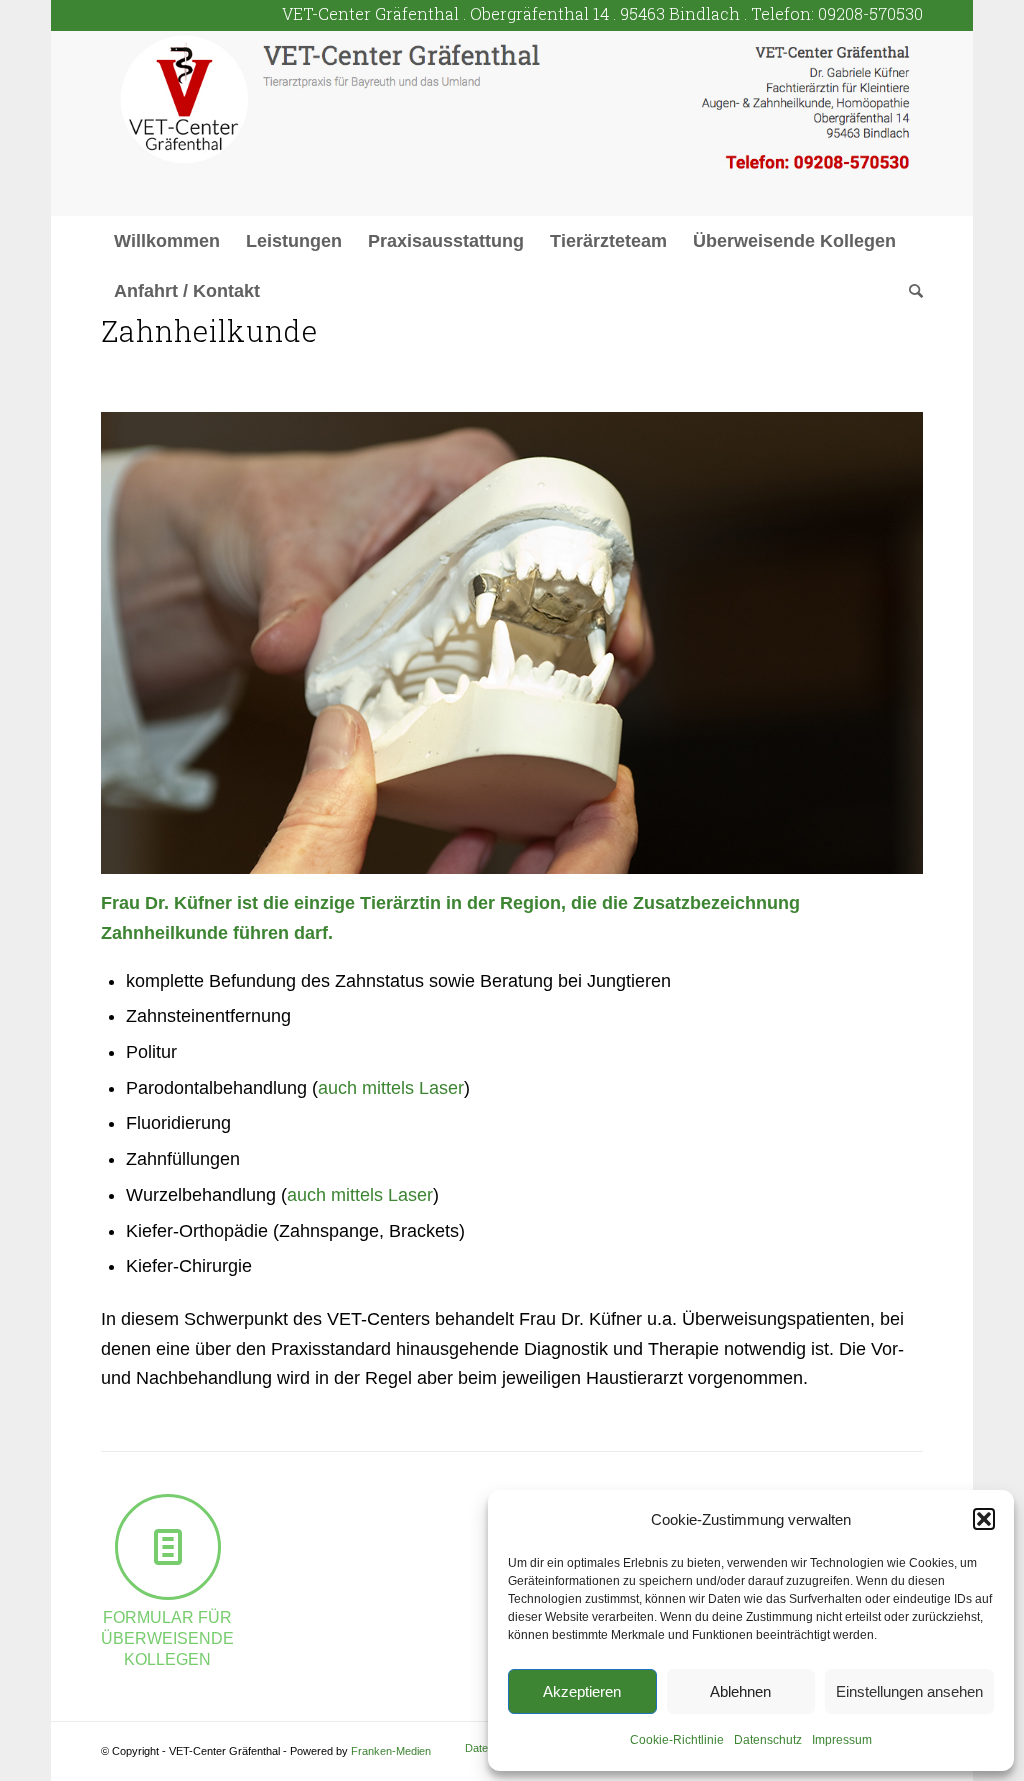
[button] (984, 1519)
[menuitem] (167, 241)
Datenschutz (768, 1740)
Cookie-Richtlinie (677, 1740)
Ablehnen (740, 1691)
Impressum (842, 1740)
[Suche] (909, 291)
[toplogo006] (512, 123)
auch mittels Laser (391, 1088)
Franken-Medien (391, 1751)
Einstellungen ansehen (909, 1691)
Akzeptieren (582, 1691)
